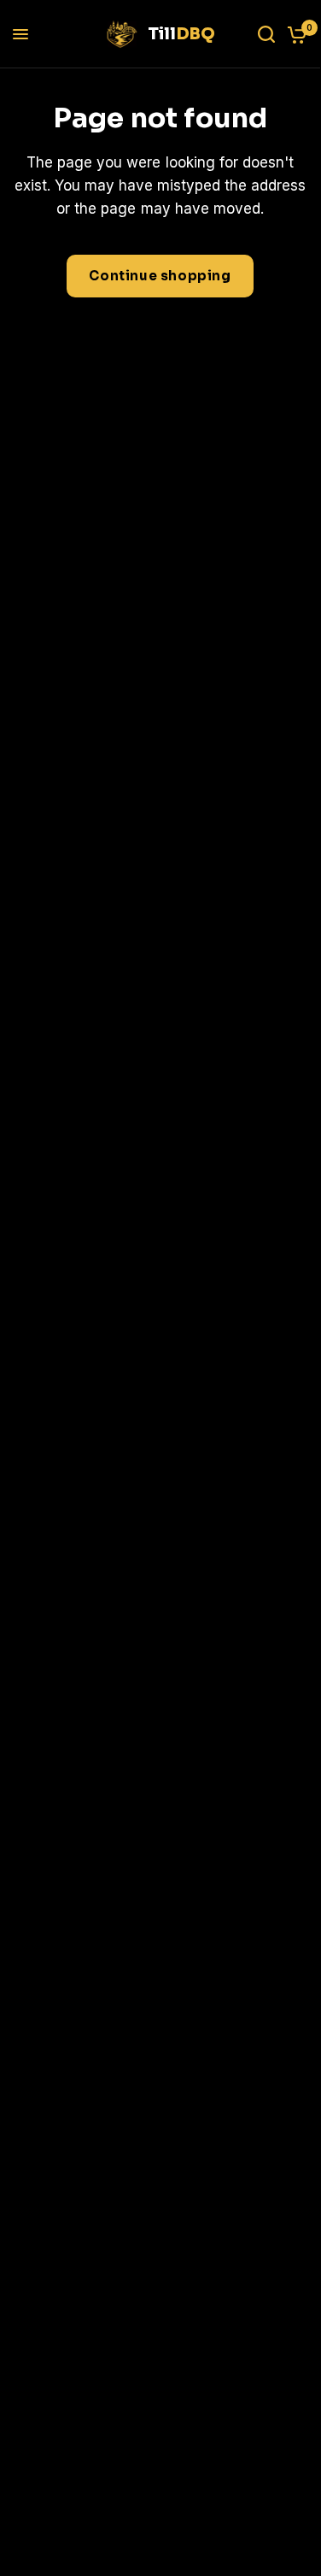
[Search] (266, 34)
